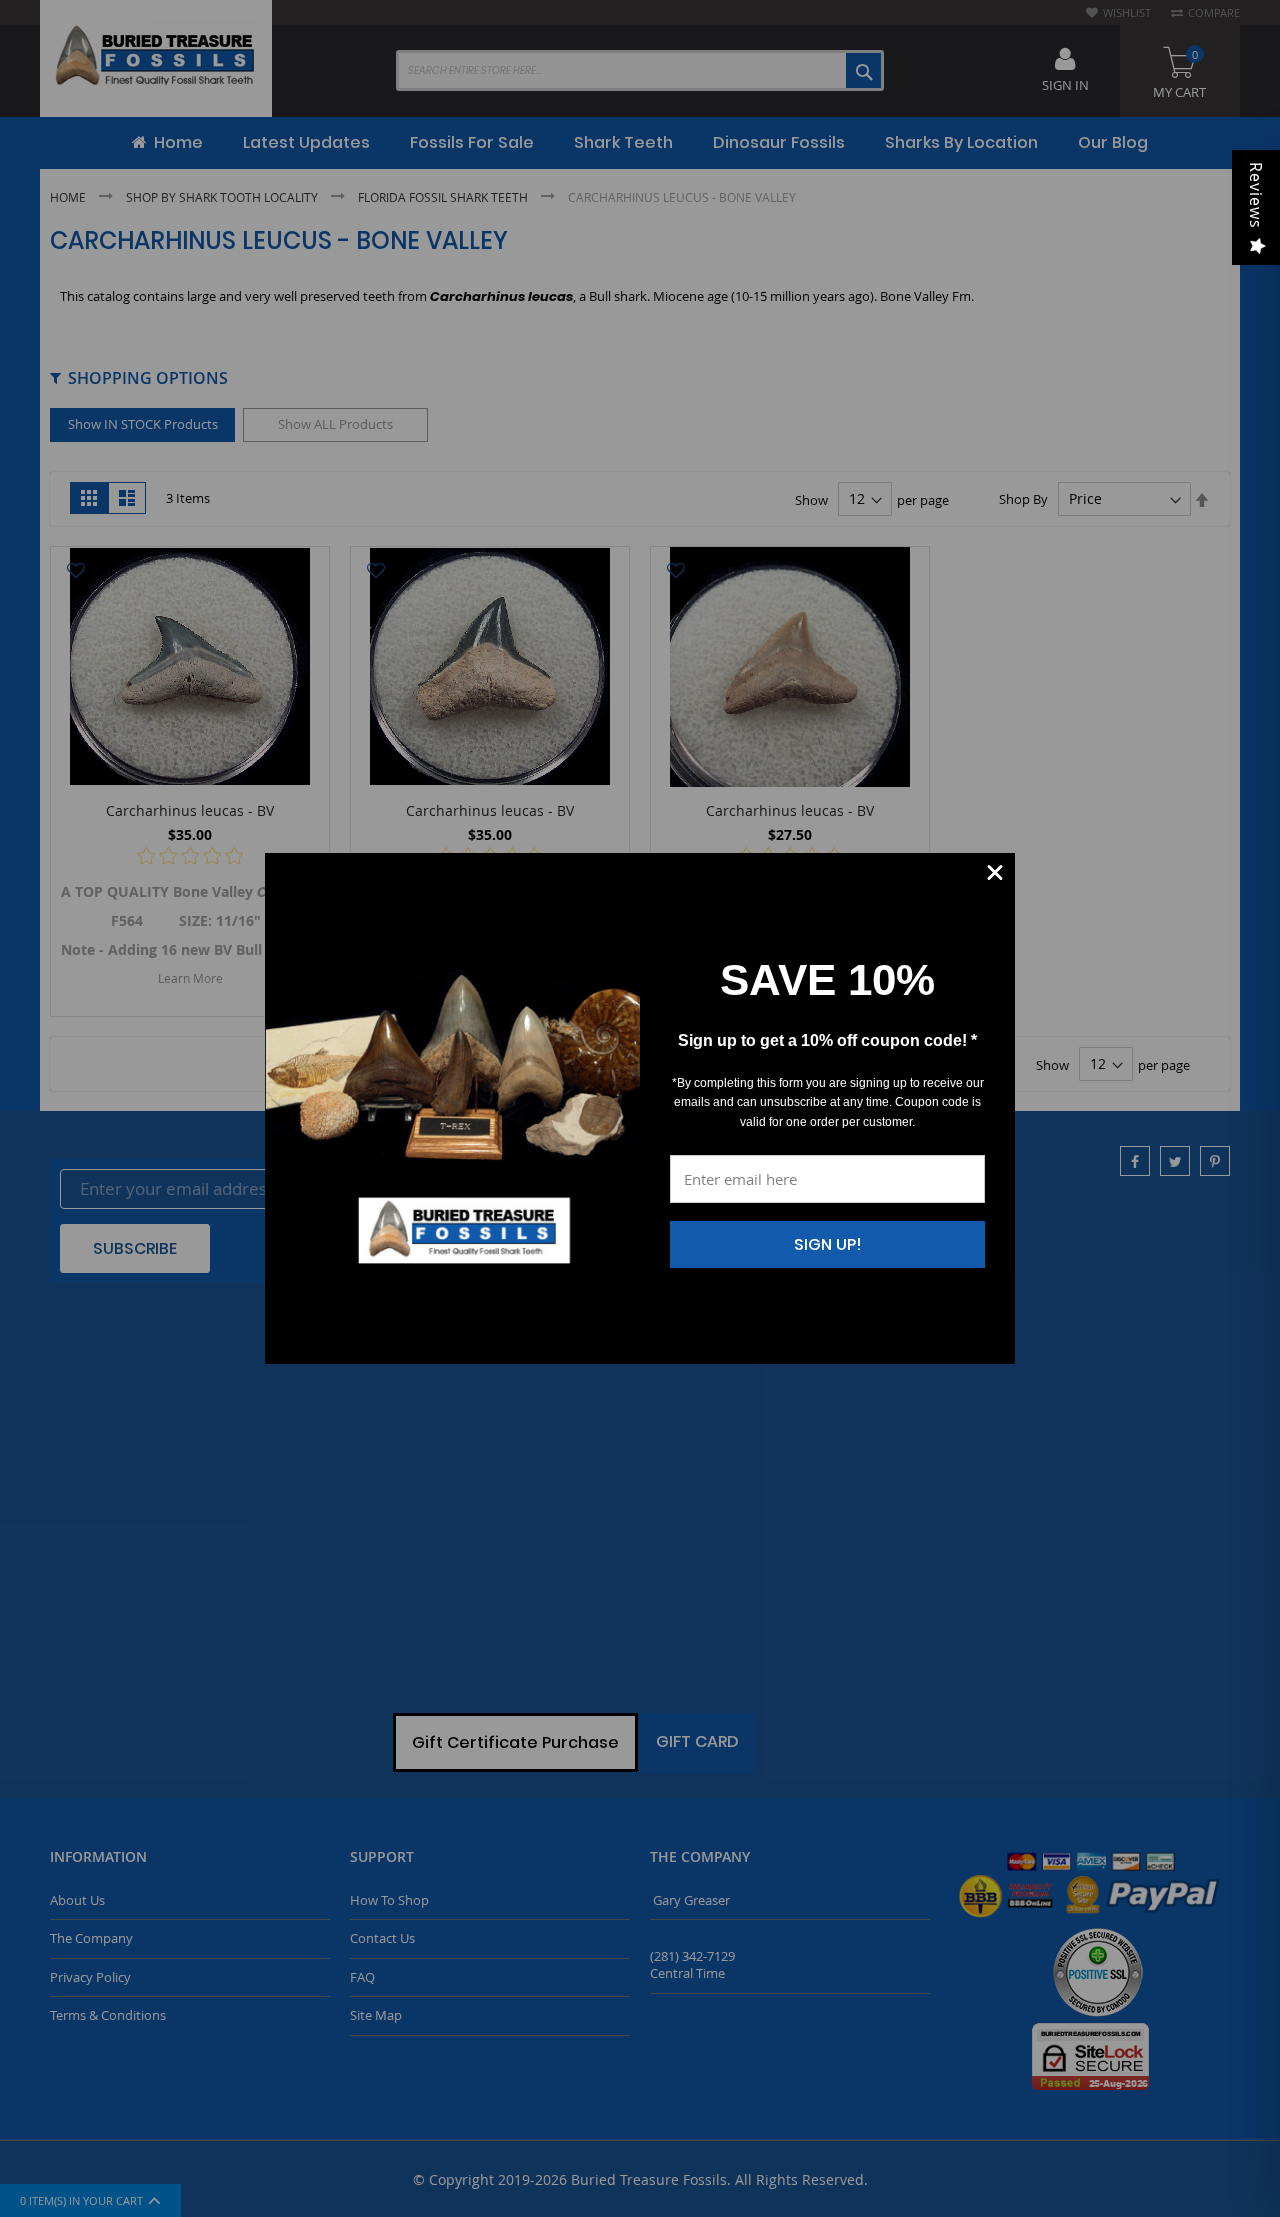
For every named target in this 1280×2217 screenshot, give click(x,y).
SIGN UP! (828, 1244)
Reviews (1256, 195)
